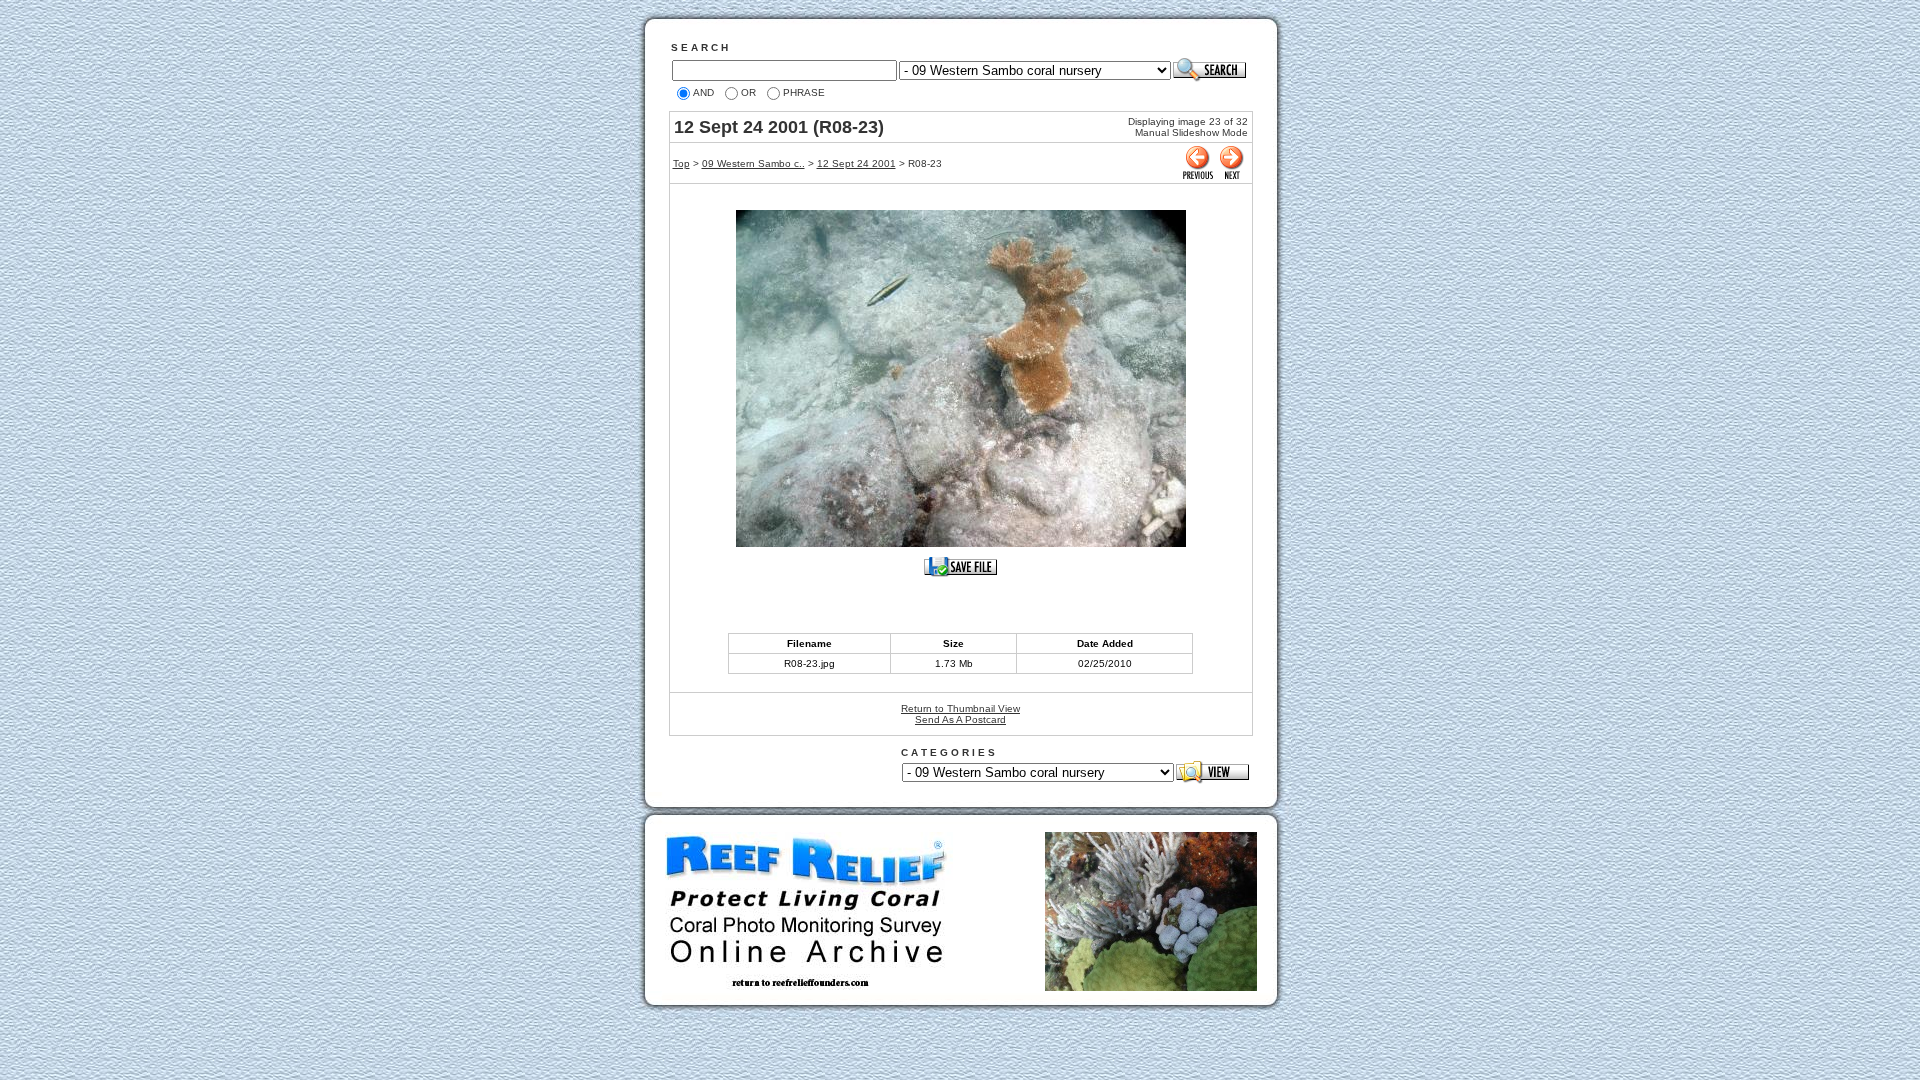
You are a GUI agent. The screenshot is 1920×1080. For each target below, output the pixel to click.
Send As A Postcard (960, 719)
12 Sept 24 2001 (856, 163)
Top (681, 163)
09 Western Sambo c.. (753, 163)
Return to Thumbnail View (960, 708)
